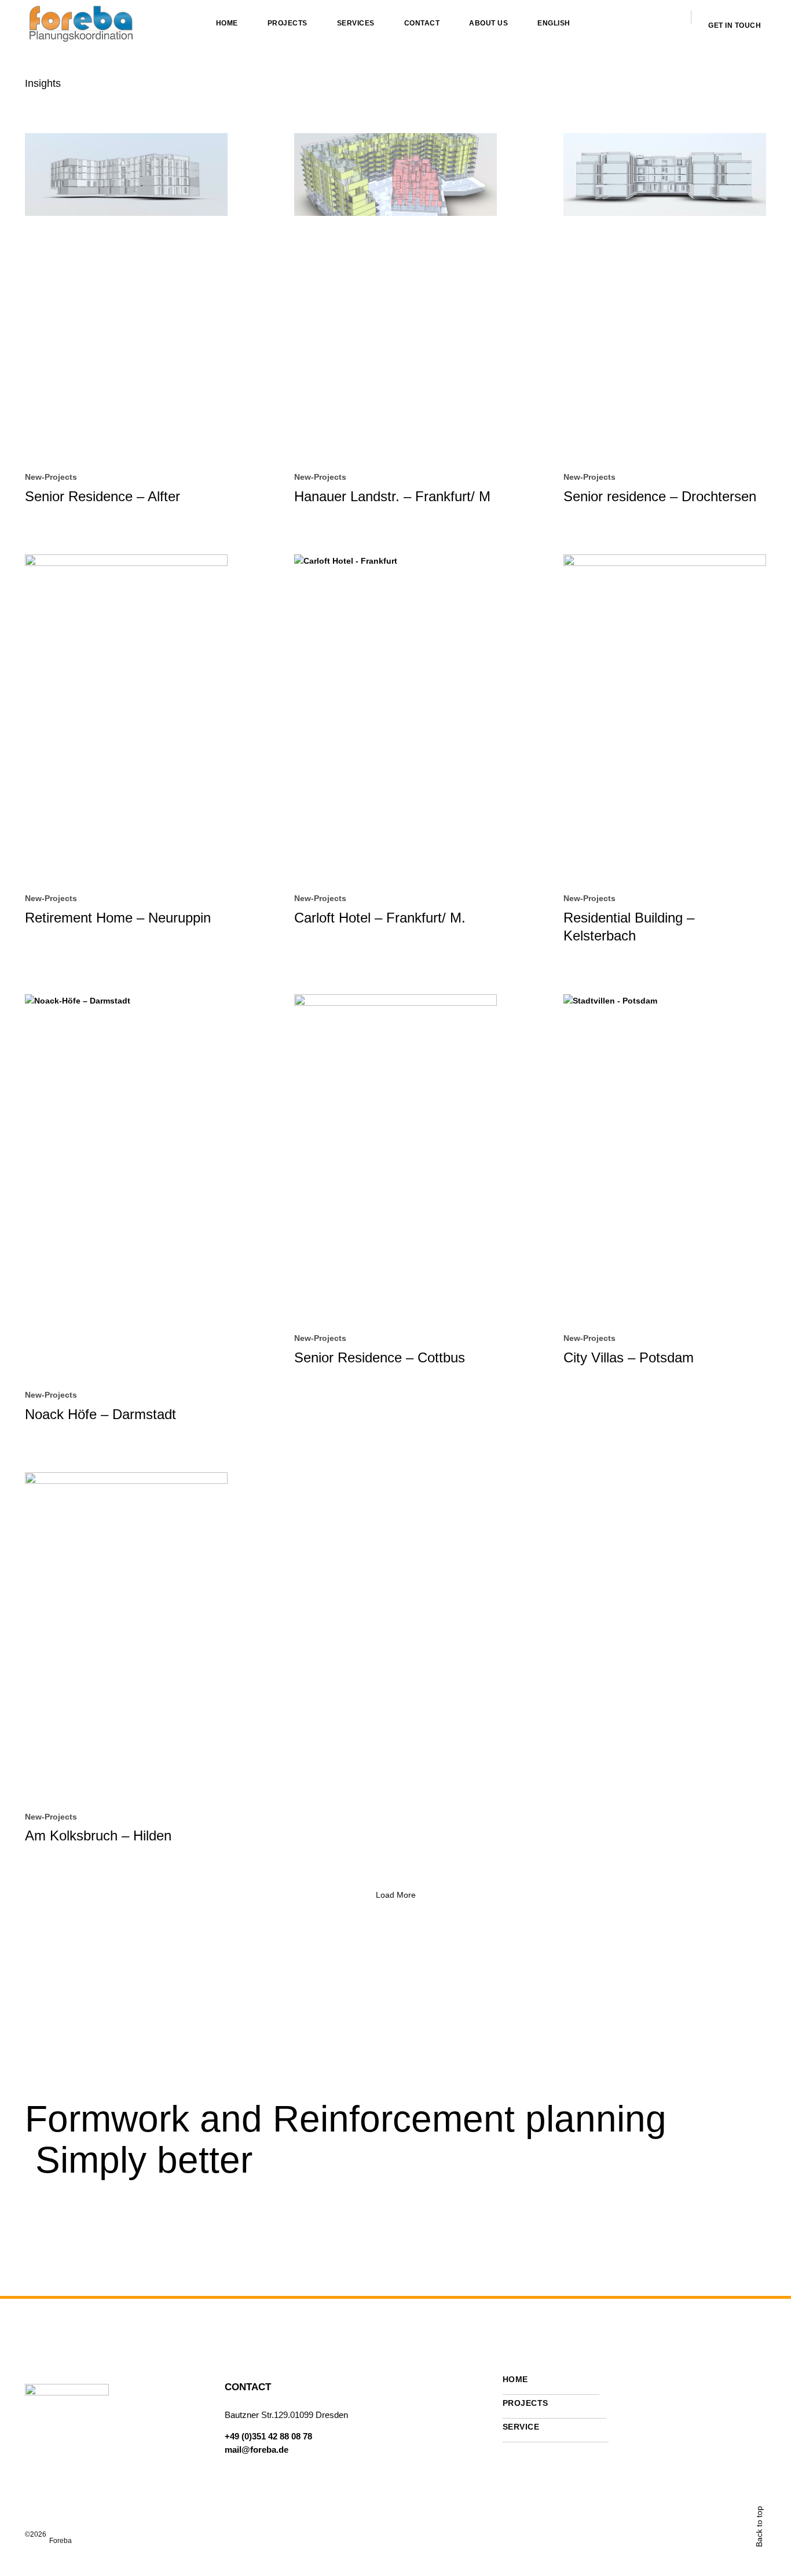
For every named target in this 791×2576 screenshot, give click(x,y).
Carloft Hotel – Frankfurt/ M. (380, 918)
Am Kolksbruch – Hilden (98, 1835)
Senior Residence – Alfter (102, 496)
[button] (396, 1895)
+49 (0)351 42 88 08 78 (268, 2436)
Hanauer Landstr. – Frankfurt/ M (392, 496)
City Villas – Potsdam (629, 1357)
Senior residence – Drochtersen (660, 496)
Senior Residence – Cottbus (380, 1357)
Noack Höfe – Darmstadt (100, 1414)
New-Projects (51, 477)
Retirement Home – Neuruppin (118, 918)
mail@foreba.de (257, 2450)
